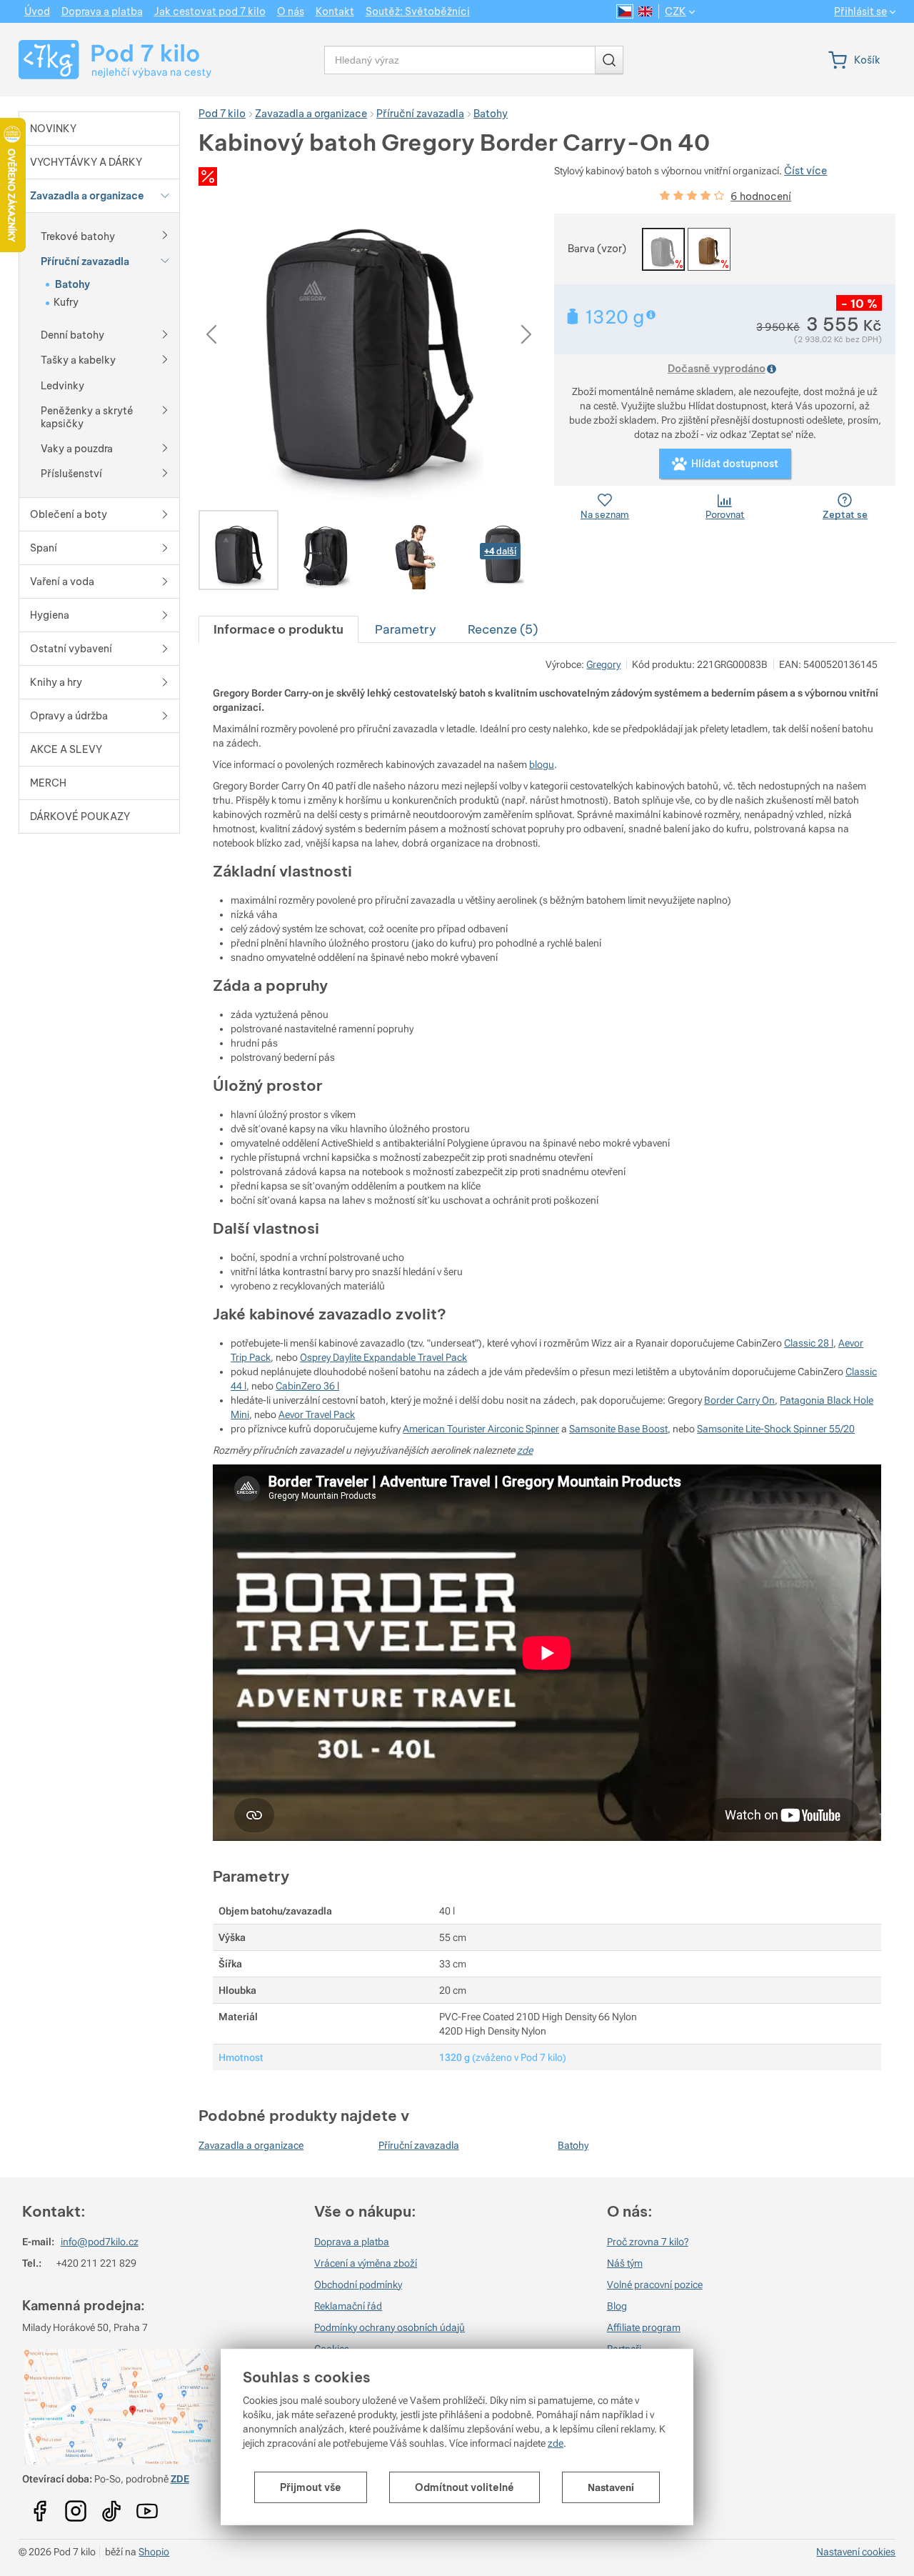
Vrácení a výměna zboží (366, 2263)
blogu (542, 764)
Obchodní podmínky (358, 2285)
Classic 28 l (809, 1343)
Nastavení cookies (856, 2552)
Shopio (154, 2552)
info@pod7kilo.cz (100, 2242)
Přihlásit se (860, 12)
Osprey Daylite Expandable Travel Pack (383, 1357)
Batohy (573, 2145)
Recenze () (503, 629)
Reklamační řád (348, 2306)
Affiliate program (644, 2327)
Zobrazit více (652, 315)
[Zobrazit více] (165, 234)
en (645, 11)
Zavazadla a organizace (251, 2145)
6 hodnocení (761, 196)
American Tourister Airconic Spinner (481, 1429)
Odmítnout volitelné (464, 2487)
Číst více (805, 171)
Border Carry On (739, 1400)
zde (556, 2443)
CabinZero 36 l (307, 1386)
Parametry (406, 629)
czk (676, 11)
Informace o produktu (278, 629)
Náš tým (625, 2263)
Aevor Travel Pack (317, 1414)
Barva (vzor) (597, 249)
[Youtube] (40, 2506)
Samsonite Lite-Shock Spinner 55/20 (776, 1429)
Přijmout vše (311, 2487)
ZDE (180, 2479)
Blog (617, 2306)
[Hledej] (609, 60)
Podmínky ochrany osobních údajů (390, 2327)
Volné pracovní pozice (655, 2285)
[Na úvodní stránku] (102, 60)
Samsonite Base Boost (618, 1429)
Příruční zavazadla (419, 2145)
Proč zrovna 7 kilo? (648, 2242)
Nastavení (611, 2487)
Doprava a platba (352, 2242)
